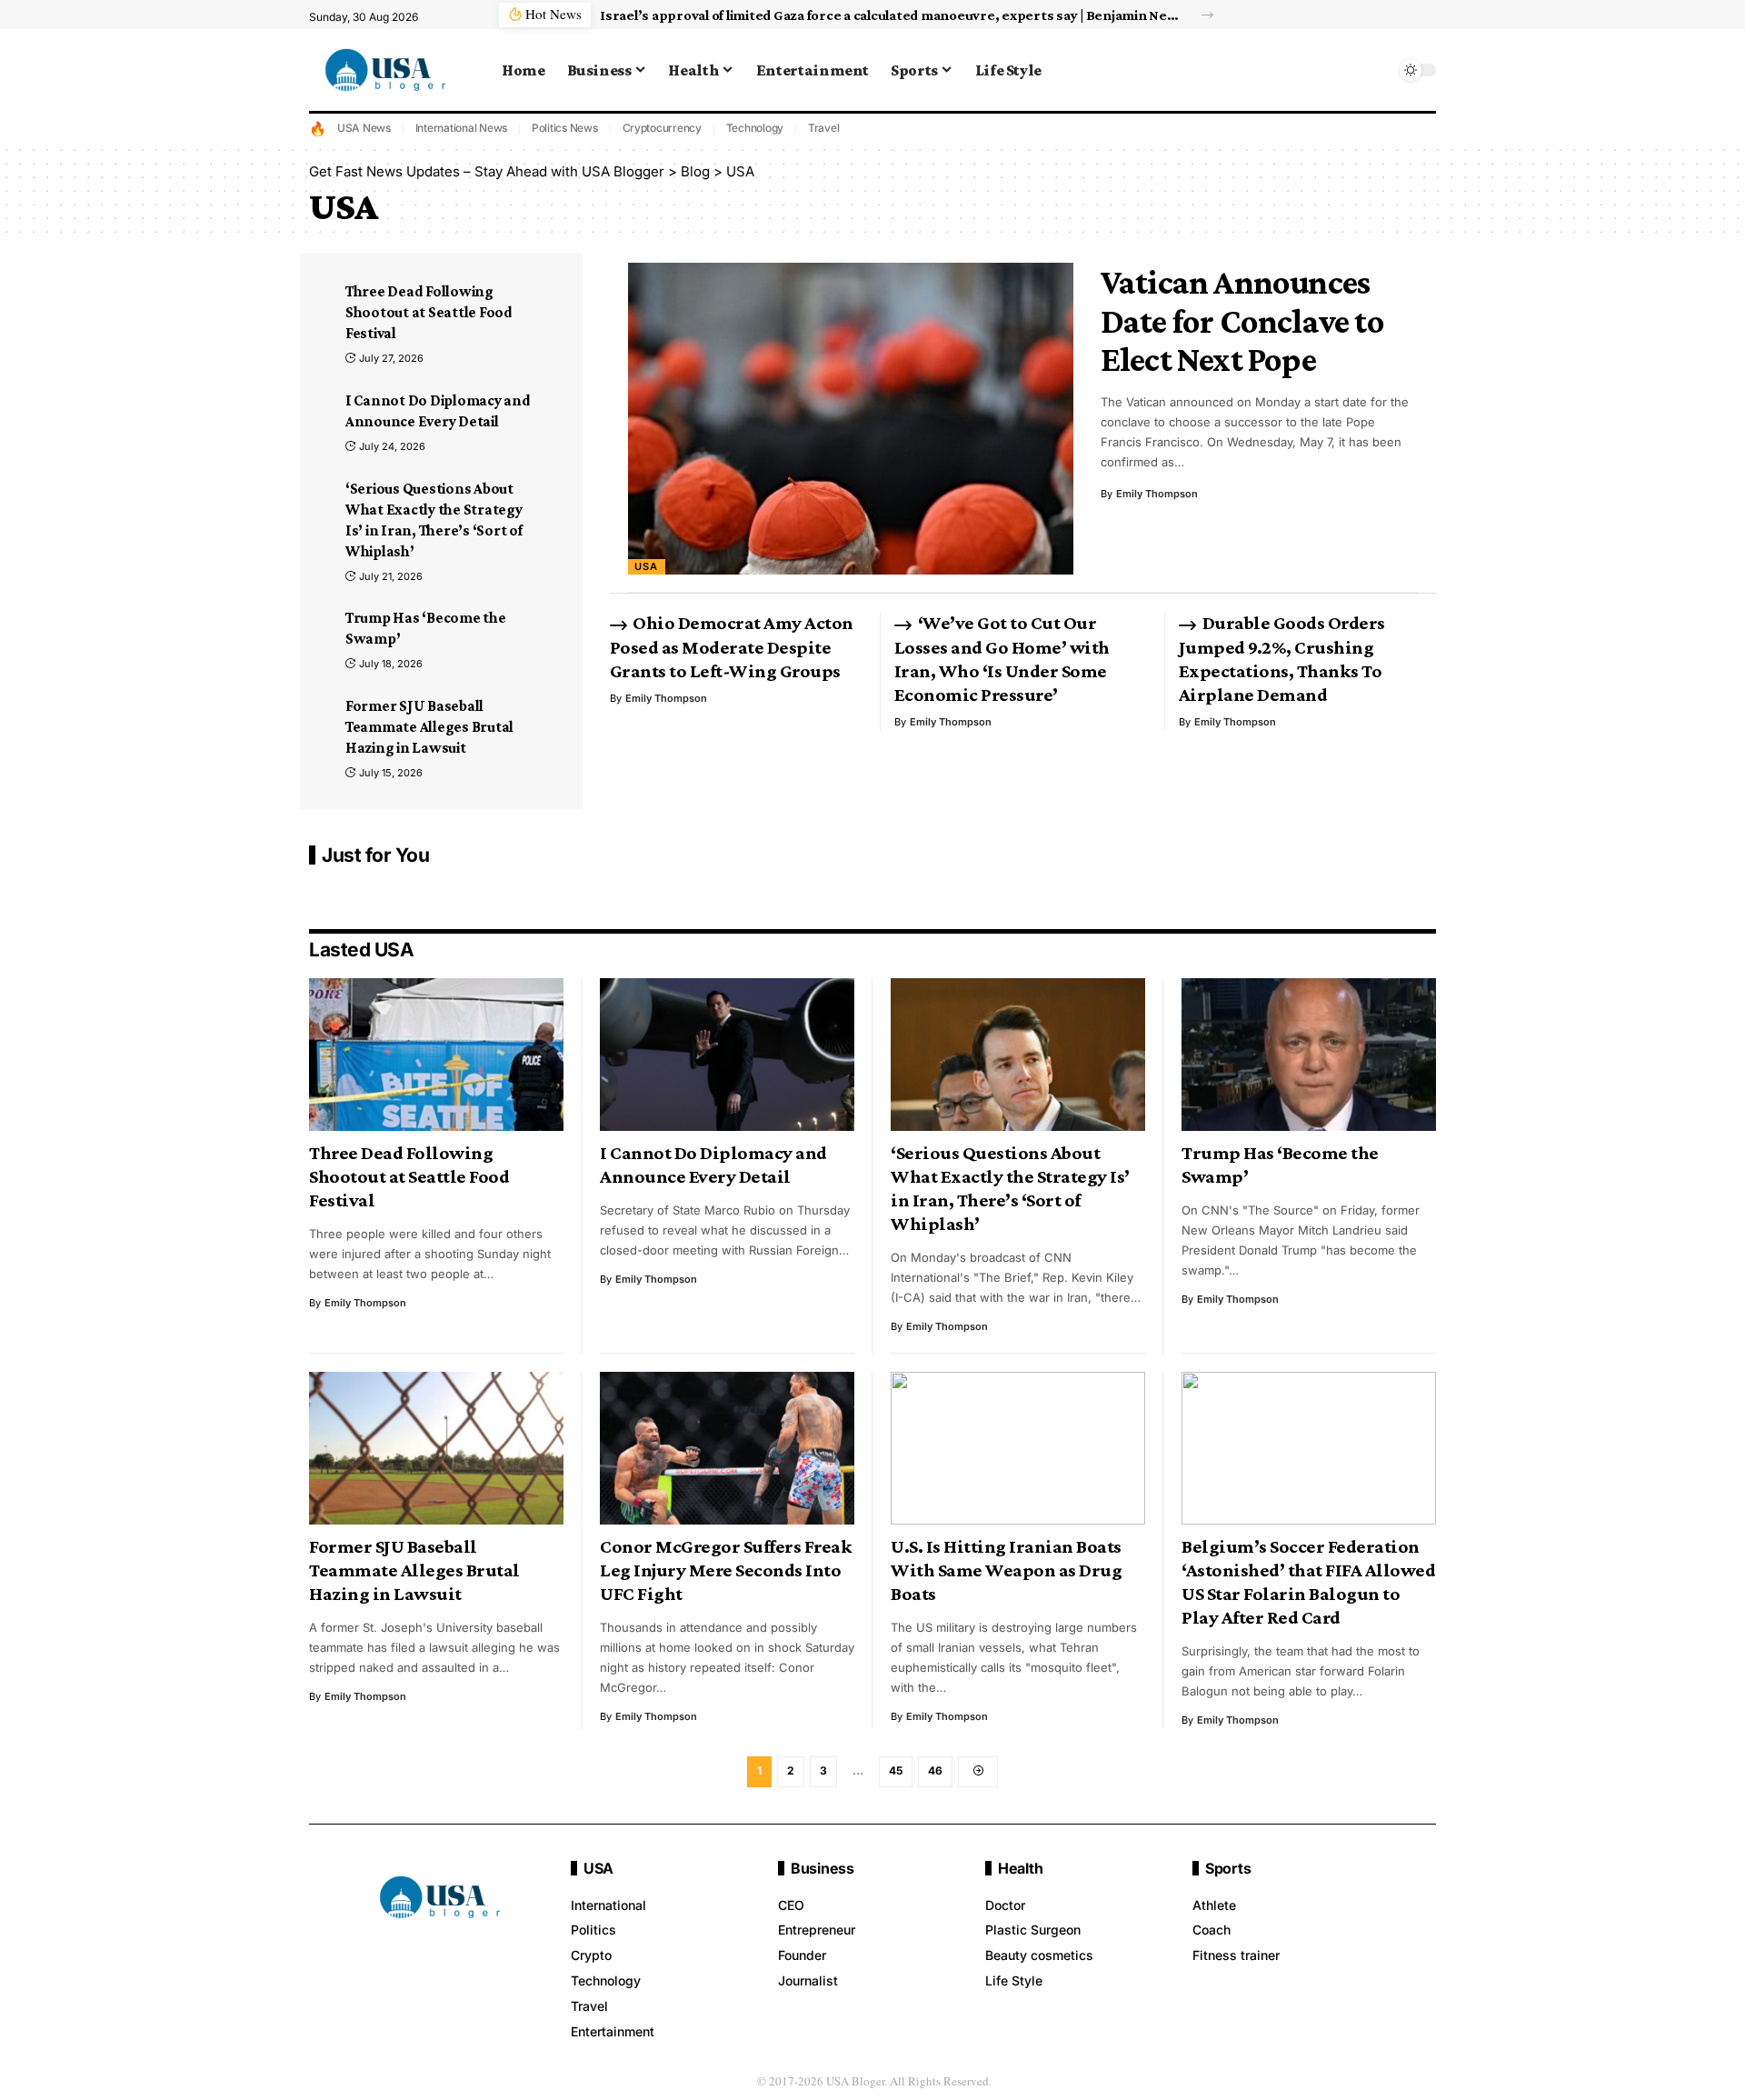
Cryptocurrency (663, 128)
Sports (1228, 1868)
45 (896, 1770)
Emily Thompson (1157, 494)
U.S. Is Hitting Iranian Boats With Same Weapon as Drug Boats (1006, 1570)
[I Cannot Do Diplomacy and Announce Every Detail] (727, 1055)
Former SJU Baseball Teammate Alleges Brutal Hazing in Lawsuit (429, 727)
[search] (1377, 70)
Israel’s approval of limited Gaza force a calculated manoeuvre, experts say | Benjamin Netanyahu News (890, 15)
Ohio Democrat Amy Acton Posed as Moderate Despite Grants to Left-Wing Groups (732, 646)
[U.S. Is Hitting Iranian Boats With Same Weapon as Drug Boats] (1018, 1448)
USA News (364, 128)
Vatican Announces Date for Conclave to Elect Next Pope (1242, 320)
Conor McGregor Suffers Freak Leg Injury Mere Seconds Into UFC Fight (726, 1570)
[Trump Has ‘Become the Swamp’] (1309, 1055)
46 (935, 1770)
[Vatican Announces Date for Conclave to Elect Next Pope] (851, 419)
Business (823, 1868)
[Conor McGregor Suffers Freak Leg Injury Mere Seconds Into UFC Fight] (727, 1448)
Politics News (565, 128)
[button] (1207, 15)
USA (646, 566)
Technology (755, 128)
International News (462, 128)
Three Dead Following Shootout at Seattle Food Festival (429, 312)
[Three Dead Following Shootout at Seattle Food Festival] (436, 1055)
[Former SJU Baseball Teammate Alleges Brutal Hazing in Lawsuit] (436, 1448)
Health (1021, 1868)
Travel (824, 128)
